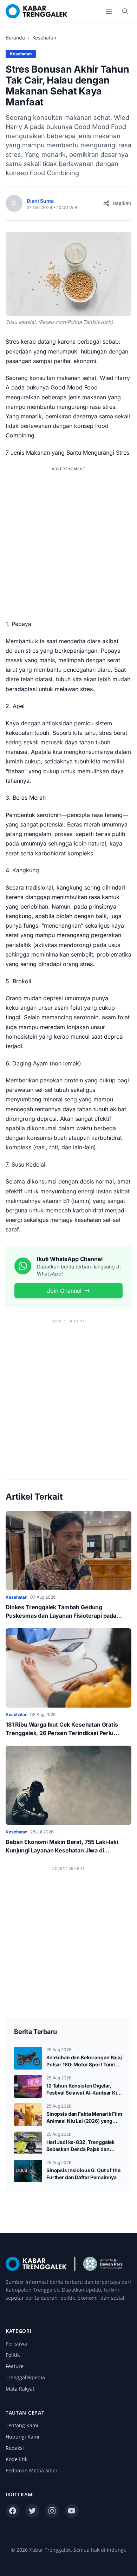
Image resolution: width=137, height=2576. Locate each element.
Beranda (15, 38)
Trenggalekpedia (25, 2377)
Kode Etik (17, 2459)
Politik (13, 2355)
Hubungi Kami (22, 2437)
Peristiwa (16, 2344)
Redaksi (15, 2448)
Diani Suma (40, 201)
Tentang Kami (22, 2425)
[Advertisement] (68, 542)
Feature (15, 2366)
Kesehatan (44, 38)
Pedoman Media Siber (32, 2470)
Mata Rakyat (20, 2389)
